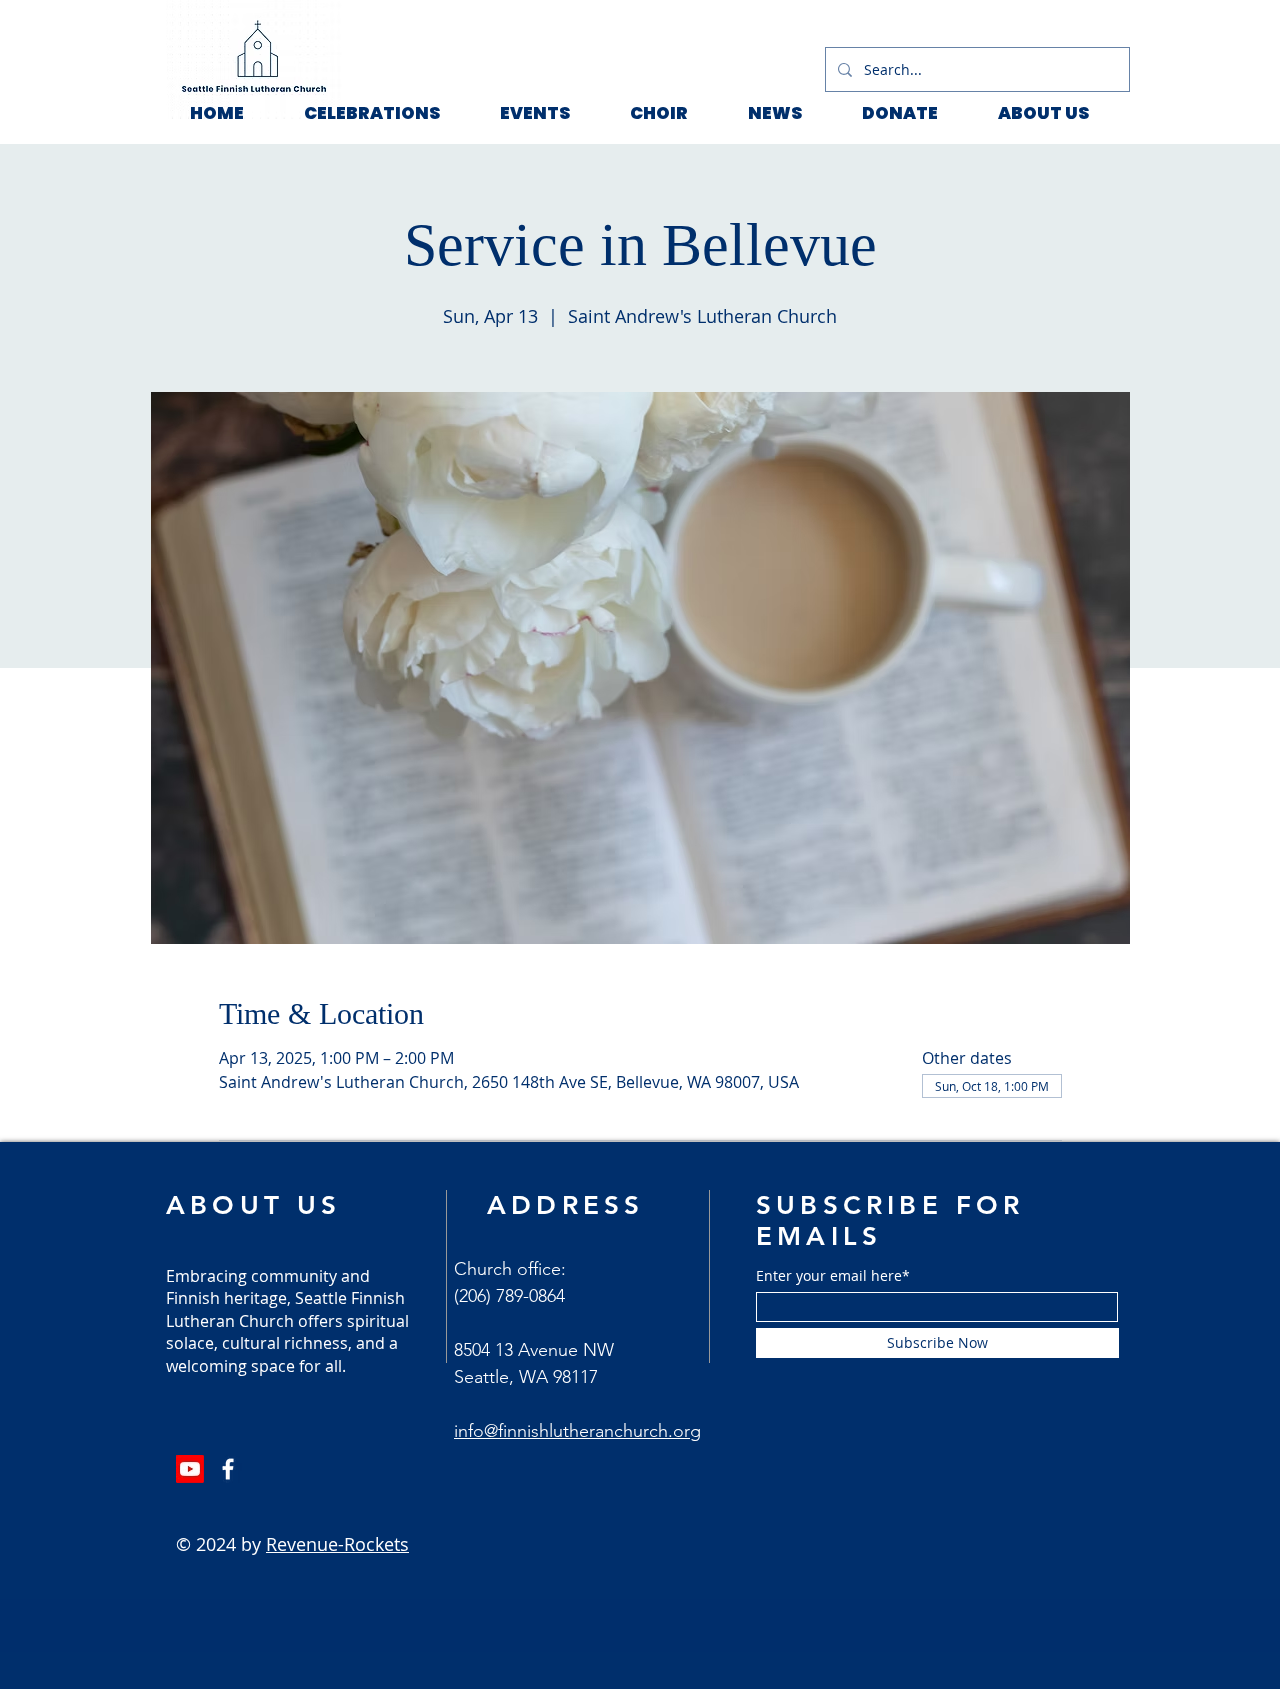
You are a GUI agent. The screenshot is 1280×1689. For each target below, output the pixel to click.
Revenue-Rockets (337, 1544)
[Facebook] (228, 1469)
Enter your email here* (833, 1276)
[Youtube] (190, 1469)
